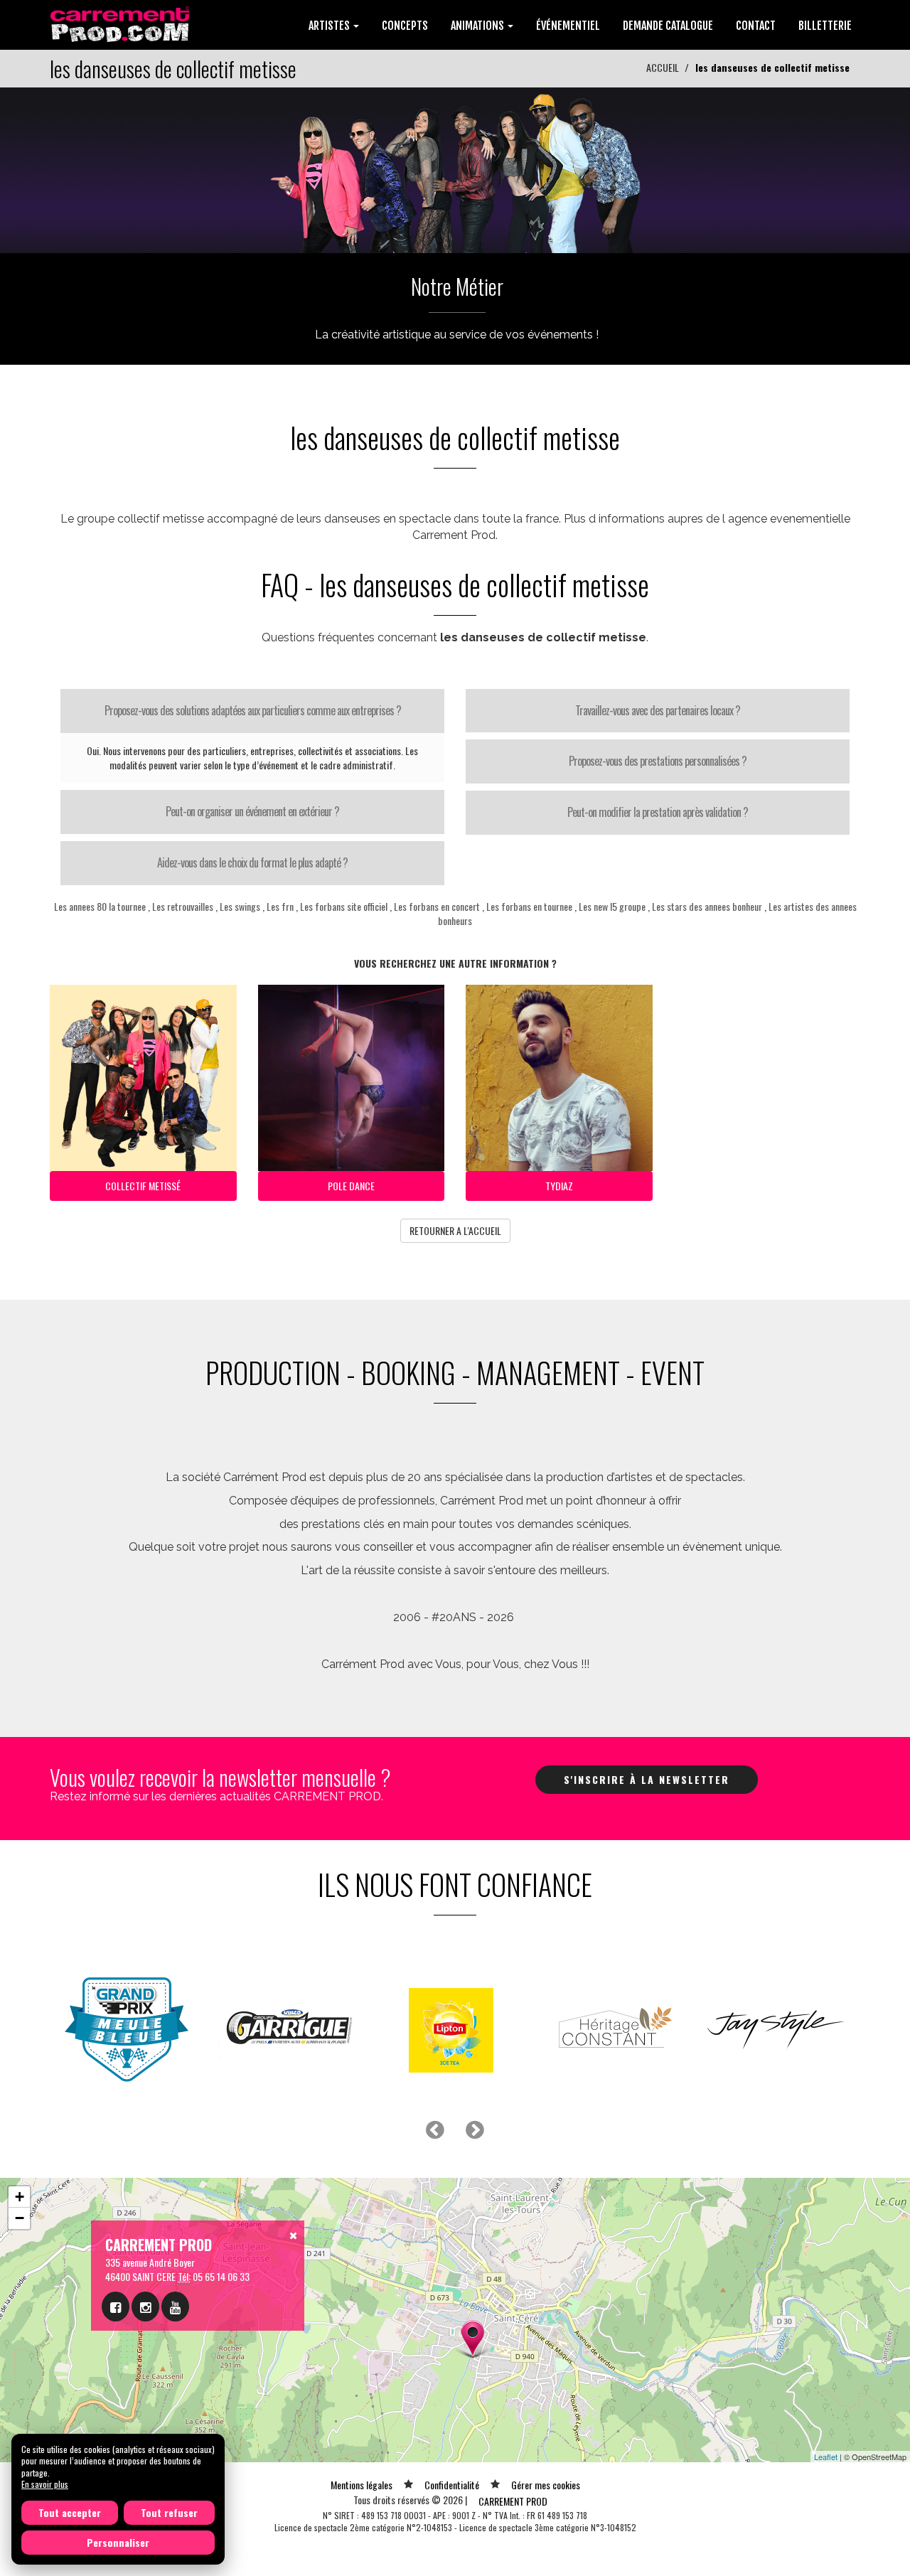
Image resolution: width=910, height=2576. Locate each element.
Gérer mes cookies (546, 2485)
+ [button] (20, 2197)
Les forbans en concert (437, 906)
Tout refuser (169, 2512)
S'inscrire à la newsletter (647, 1779)
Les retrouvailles (183, 906)
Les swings (240, 906)
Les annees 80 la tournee (100, 906)
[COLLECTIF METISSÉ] (455, 169)
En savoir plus (45, 2484)
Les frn (280, 906)
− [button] (20, 2218)
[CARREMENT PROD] (121, 23)
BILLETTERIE (825, 26)
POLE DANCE (351, 1186)
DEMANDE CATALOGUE (668, 26)
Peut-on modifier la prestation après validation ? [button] (658, 812)
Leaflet (826, 2457)
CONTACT (756, 26)
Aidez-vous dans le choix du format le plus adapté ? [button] (252, 862)
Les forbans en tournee (529, 906)
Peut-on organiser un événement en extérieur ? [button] (252, 811)
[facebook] (116, 2307)
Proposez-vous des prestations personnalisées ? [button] (658, 761)
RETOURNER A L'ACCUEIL (455, 1230)
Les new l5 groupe (612, 906)
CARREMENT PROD (513, 2501)
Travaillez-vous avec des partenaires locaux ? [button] (658, 710)
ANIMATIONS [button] (478, 26)
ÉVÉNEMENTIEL (568, 26)
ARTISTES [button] (330, 26)
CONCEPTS (405, 26)
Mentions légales (362, 2485)
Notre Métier (457, 286)
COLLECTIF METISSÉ (143, 1186)
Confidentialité (452, 2485)
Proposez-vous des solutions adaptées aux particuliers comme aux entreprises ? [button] (253, 710)
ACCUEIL (663, 67)
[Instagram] (145, 2307)
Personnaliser (118, 2542)
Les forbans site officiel (344, 906)
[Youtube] (175, 2307)
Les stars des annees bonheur (707, 906)
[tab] (252, 711)
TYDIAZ (559, 1186)
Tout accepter (70, 2512)
